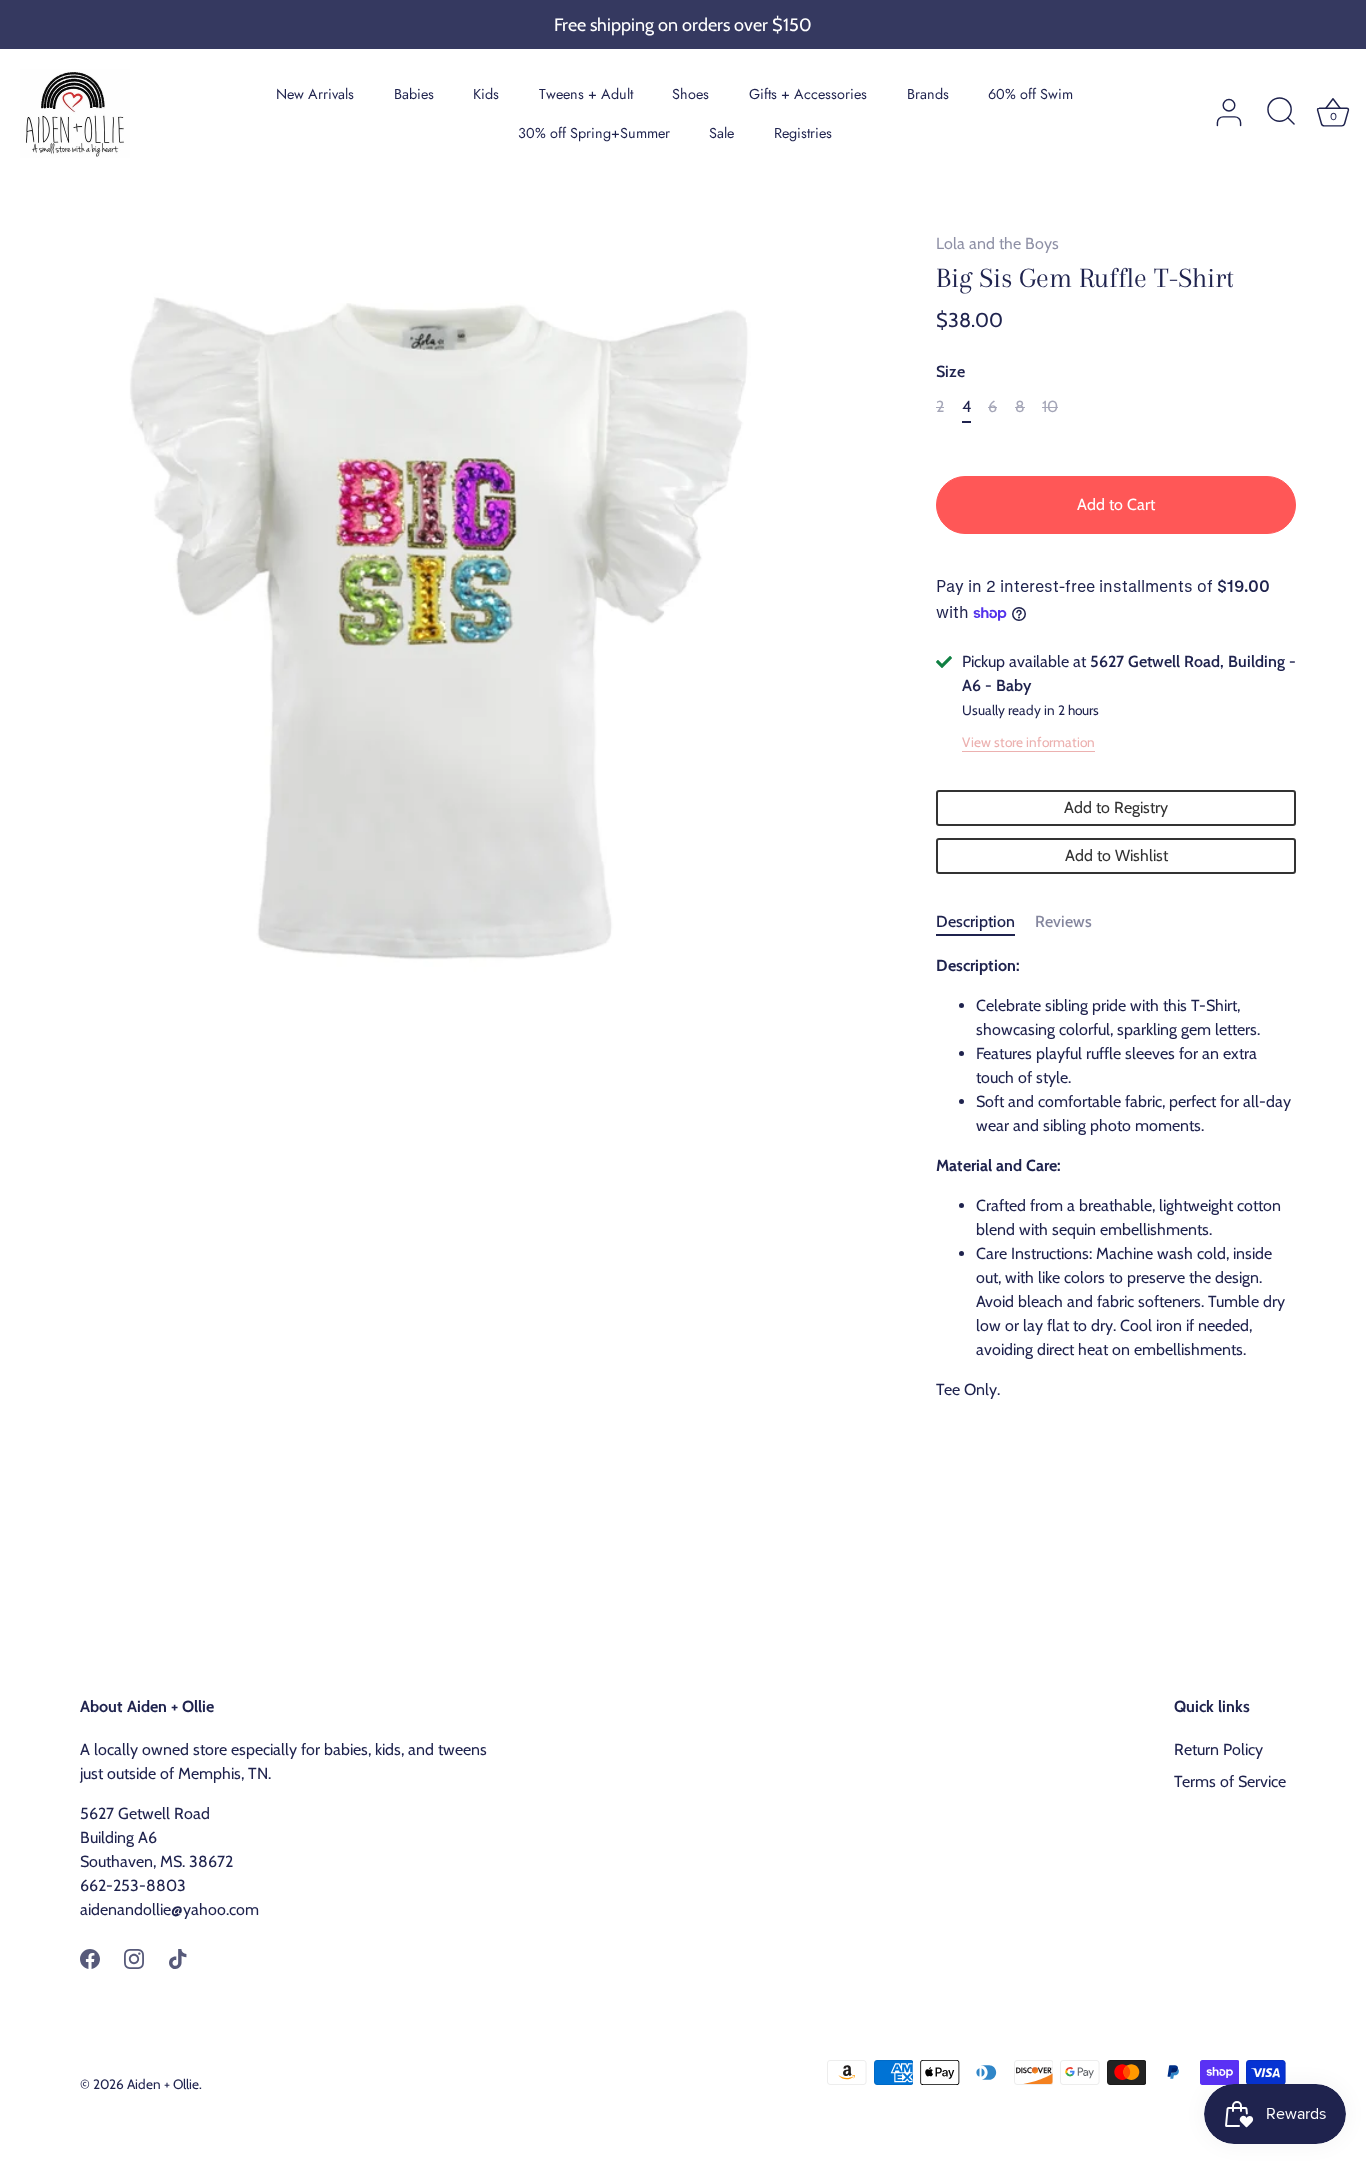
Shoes (690, 94)
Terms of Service (1230, 1781)
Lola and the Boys (997, 243)
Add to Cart (1116, 504)
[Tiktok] (178, 1957)
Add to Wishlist (1116, 855)
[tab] (985, 922)
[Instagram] (134, 1957)
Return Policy (1218, 1749)
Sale (721, 133)
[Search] (1281, 113)
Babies (414, 94)
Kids (486, 94)
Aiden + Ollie (163, 2084)
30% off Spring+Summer (594, 133)
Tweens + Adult (586, 94)
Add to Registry (1116, 807)
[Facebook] (90, 1957)
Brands (928, 94)
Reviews (1063, 921)
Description (975, 921)
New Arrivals (315, 94)
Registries (803, 133)
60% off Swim (1030, 94)
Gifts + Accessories (808, 94)
